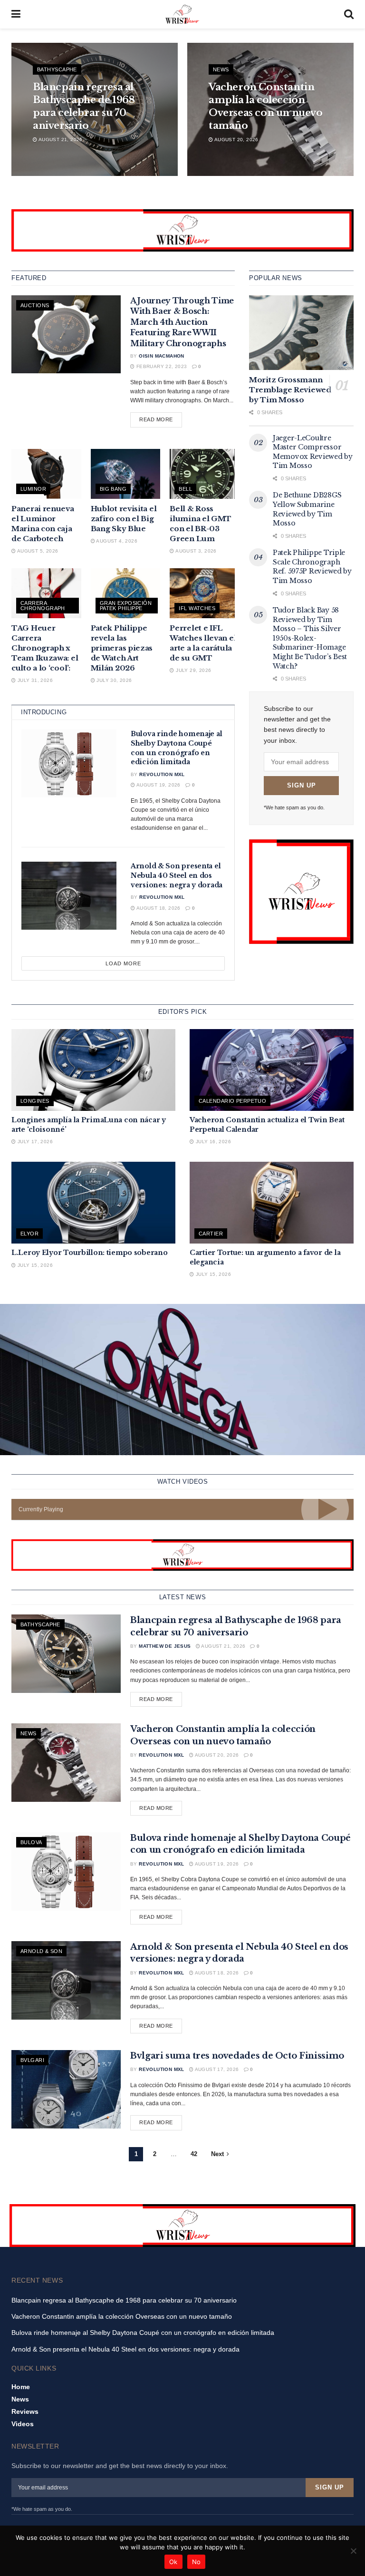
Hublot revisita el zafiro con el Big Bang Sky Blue (124, 519)
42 (194, 2154)
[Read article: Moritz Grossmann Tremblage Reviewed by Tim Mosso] (301, 333)
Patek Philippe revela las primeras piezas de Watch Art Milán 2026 (122, 648)
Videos (23, 2424)
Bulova (31, 1842)
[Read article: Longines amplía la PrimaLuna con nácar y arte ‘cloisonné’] (93, 1070)
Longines (35, 1101)
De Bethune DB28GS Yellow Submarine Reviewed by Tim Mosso (307, 509)
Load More (123, 963)
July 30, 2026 (114, 680)
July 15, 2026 (34, 1265)
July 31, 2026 (34, 680)
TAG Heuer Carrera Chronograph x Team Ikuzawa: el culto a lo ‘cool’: (45, 648)
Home (21, 2387)
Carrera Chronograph (43, 606)
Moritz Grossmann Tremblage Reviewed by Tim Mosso (290, 390)
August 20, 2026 (235, 140)
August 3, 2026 (195, 551)
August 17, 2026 (216, 2069)
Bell (185, 489)
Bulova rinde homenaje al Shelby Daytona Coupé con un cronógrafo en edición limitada (176, 748)
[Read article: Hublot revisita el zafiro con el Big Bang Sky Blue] (126, 474)
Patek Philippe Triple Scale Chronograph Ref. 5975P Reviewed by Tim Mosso (312, 567)
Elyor (29, 1234)
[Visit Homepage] (182, 14)
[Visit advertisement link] (182, 230)
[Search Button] (349, 14)
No (197, 2562)
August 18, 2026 (158, 908)
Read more (161, 419)
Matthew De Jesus (165, 1646)
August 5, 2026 (37, 551)
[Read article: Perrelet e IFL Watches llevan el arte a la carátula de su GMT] (205, 593)
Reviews (25, 2411)
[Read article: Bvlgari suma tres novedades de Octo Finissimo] (66, 2089)
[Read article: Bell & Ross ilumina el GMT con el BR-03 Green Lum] (205, 474)
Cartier (211, 1234)
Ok (173, 2562)
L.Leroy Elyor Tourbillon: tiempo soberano (90, 1253)
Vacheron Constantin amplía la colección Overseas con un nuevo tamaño (122, 2316)
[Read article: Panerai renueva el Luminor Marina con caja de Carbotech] (46, 474)
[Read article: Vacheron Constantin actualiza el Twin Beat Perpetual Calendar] (272, 1070)
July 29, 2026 (193, 670)
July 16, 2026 (212, 1142)
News (221, 69)
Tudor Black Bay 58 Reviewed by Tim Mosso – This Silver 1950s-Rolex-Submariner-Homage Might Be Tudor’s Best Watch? (310, 638)
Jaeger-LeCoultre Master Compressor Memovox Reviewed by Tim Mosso (313, 452)
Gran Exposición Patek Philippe (126, 606)
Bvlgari (32, 2060)
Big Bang (113, 489)
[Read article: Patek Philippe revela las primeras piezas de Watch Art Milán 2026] (126, 593)
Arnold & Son (41, 1951)
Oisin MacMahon (162, 356)
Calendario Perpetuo (232, 1101)
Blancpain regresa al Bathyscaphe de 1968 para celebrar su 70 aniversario (124, 2300)
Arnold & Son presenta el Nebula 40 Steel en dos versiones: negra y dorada (177, 875)
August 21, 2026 (60, 140)
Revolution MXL (162, 774)
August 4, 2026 (116, 541)
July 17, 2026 (34, 1142)
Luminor (33, 489)
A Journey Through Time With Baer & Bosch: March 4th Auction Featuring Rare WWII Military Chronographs (182, 322)
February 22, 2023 (161, 366)
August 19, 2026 (158, 785)
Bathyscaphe (57, 69)
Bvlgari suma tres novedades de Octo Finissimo (237, 2056)
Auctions (35, 305)
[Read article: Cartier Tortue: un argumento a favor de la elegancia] (272, 1203)
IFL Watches (197, 608)
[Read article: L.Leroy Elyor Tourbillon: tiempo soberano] (93, 1203)
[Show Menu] (16, 14)
